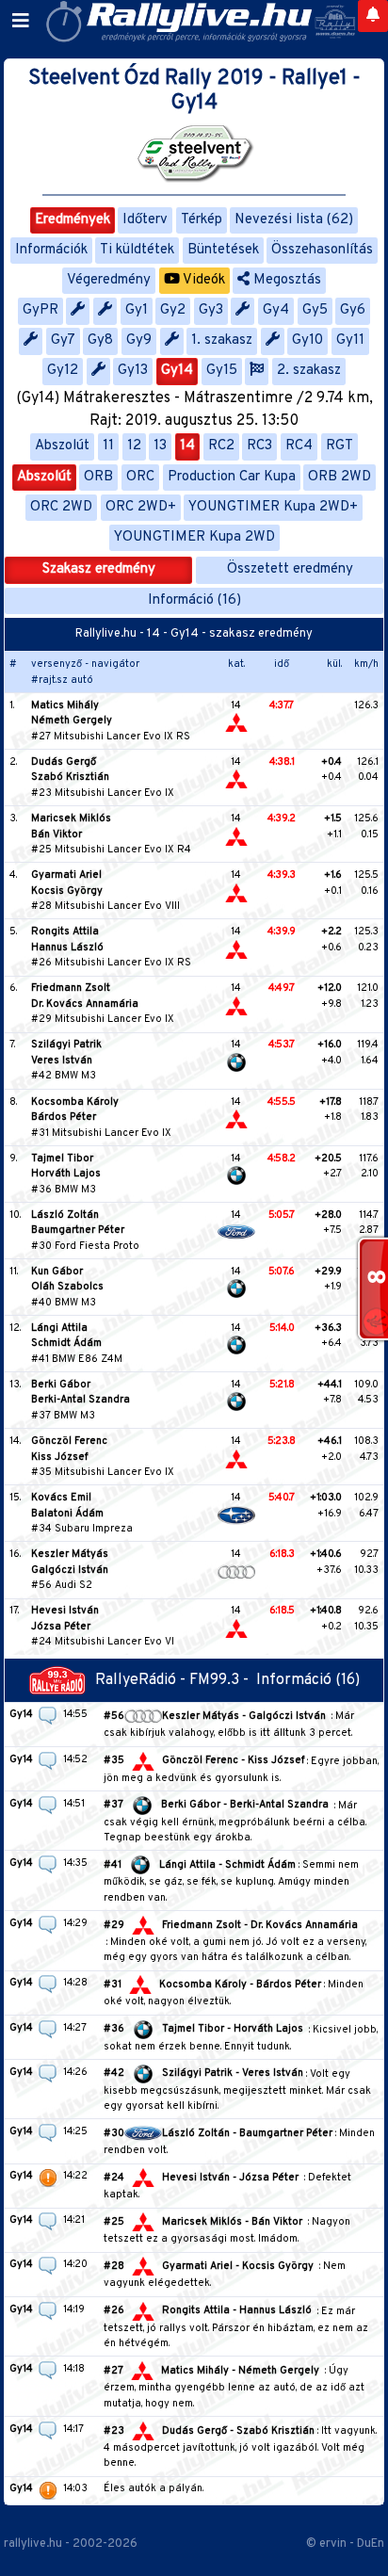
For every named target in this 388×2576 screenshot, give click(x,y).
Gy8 (100, 340)
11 (108, 446)
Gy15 (222, 371)
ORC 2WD (61, 507)
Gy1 (137, 310)
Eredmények (73, 220)
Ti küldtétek (137, 250)
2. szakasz (309, 371)
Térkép (202, 220)
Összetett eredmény (290, 569)
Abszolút (62, 446)
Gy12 (63, 371)
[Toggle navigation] (21, 22)
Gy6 (353, 310)
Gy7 (63, 340)
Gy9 (139, 340)
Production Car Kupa (232, 477)
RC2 (221, 446)
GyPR (40, 310)
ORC (140, 477)
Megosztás (285, 280)
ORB (98, 477)
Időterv (145, 220)
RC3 (259, 446)
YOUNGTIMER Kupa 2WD (194, 537)
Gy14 (177, 371)
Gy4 (276, 310)
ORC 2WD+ (141, 507)
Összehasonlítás (322, 250)
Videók (202, 280)
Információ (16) (194, 600)
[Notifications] (373, 16)
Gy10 (307, 340)
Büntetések (223, 250)
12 (134, 446)
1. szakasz (222, 340)
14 (187, 446)
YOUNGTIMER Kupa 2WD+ (273, 507)
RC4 (299, 446)
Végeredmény (109, 280)
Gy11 (350, 340)
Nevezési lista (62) (294, 220)
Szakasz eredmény (99, 569)
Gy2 (173, 310)
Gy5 (315, 310)
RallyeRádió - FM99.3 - (176, 1680)
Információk (51, 250)
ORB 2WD (339, 477)
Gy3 (211, 310)
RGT (339, 446)
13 (160, 446)
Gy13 (133, 371)
